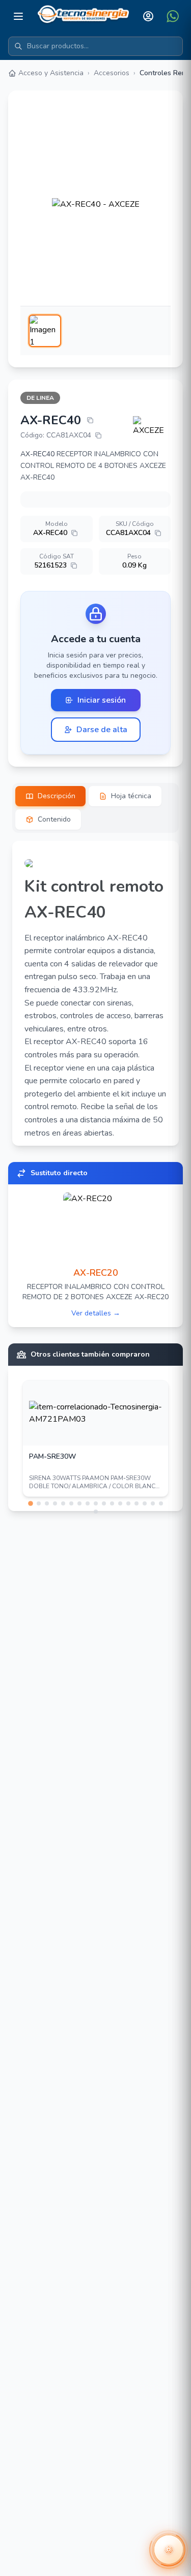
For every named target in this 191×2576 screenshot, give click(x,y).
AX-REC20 (96, 1273)
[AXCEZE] (152, 426)
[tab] (50, 796)
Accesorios (112, 73)
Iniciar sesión (102, 700)
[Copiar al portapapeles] (90, 420)
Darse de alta (102, 730)
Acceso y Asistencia (51, 73)
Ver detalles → (96, 1313)
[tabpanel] (95, 993)
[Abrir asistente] (169, 2550)
